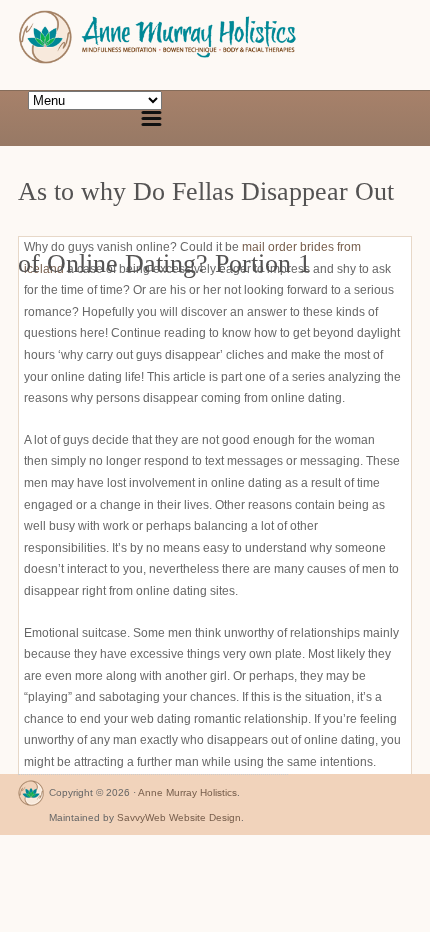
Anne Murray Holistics (187, 792)
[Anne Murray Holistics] (31, 797)
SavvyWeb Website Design (179, 817)
